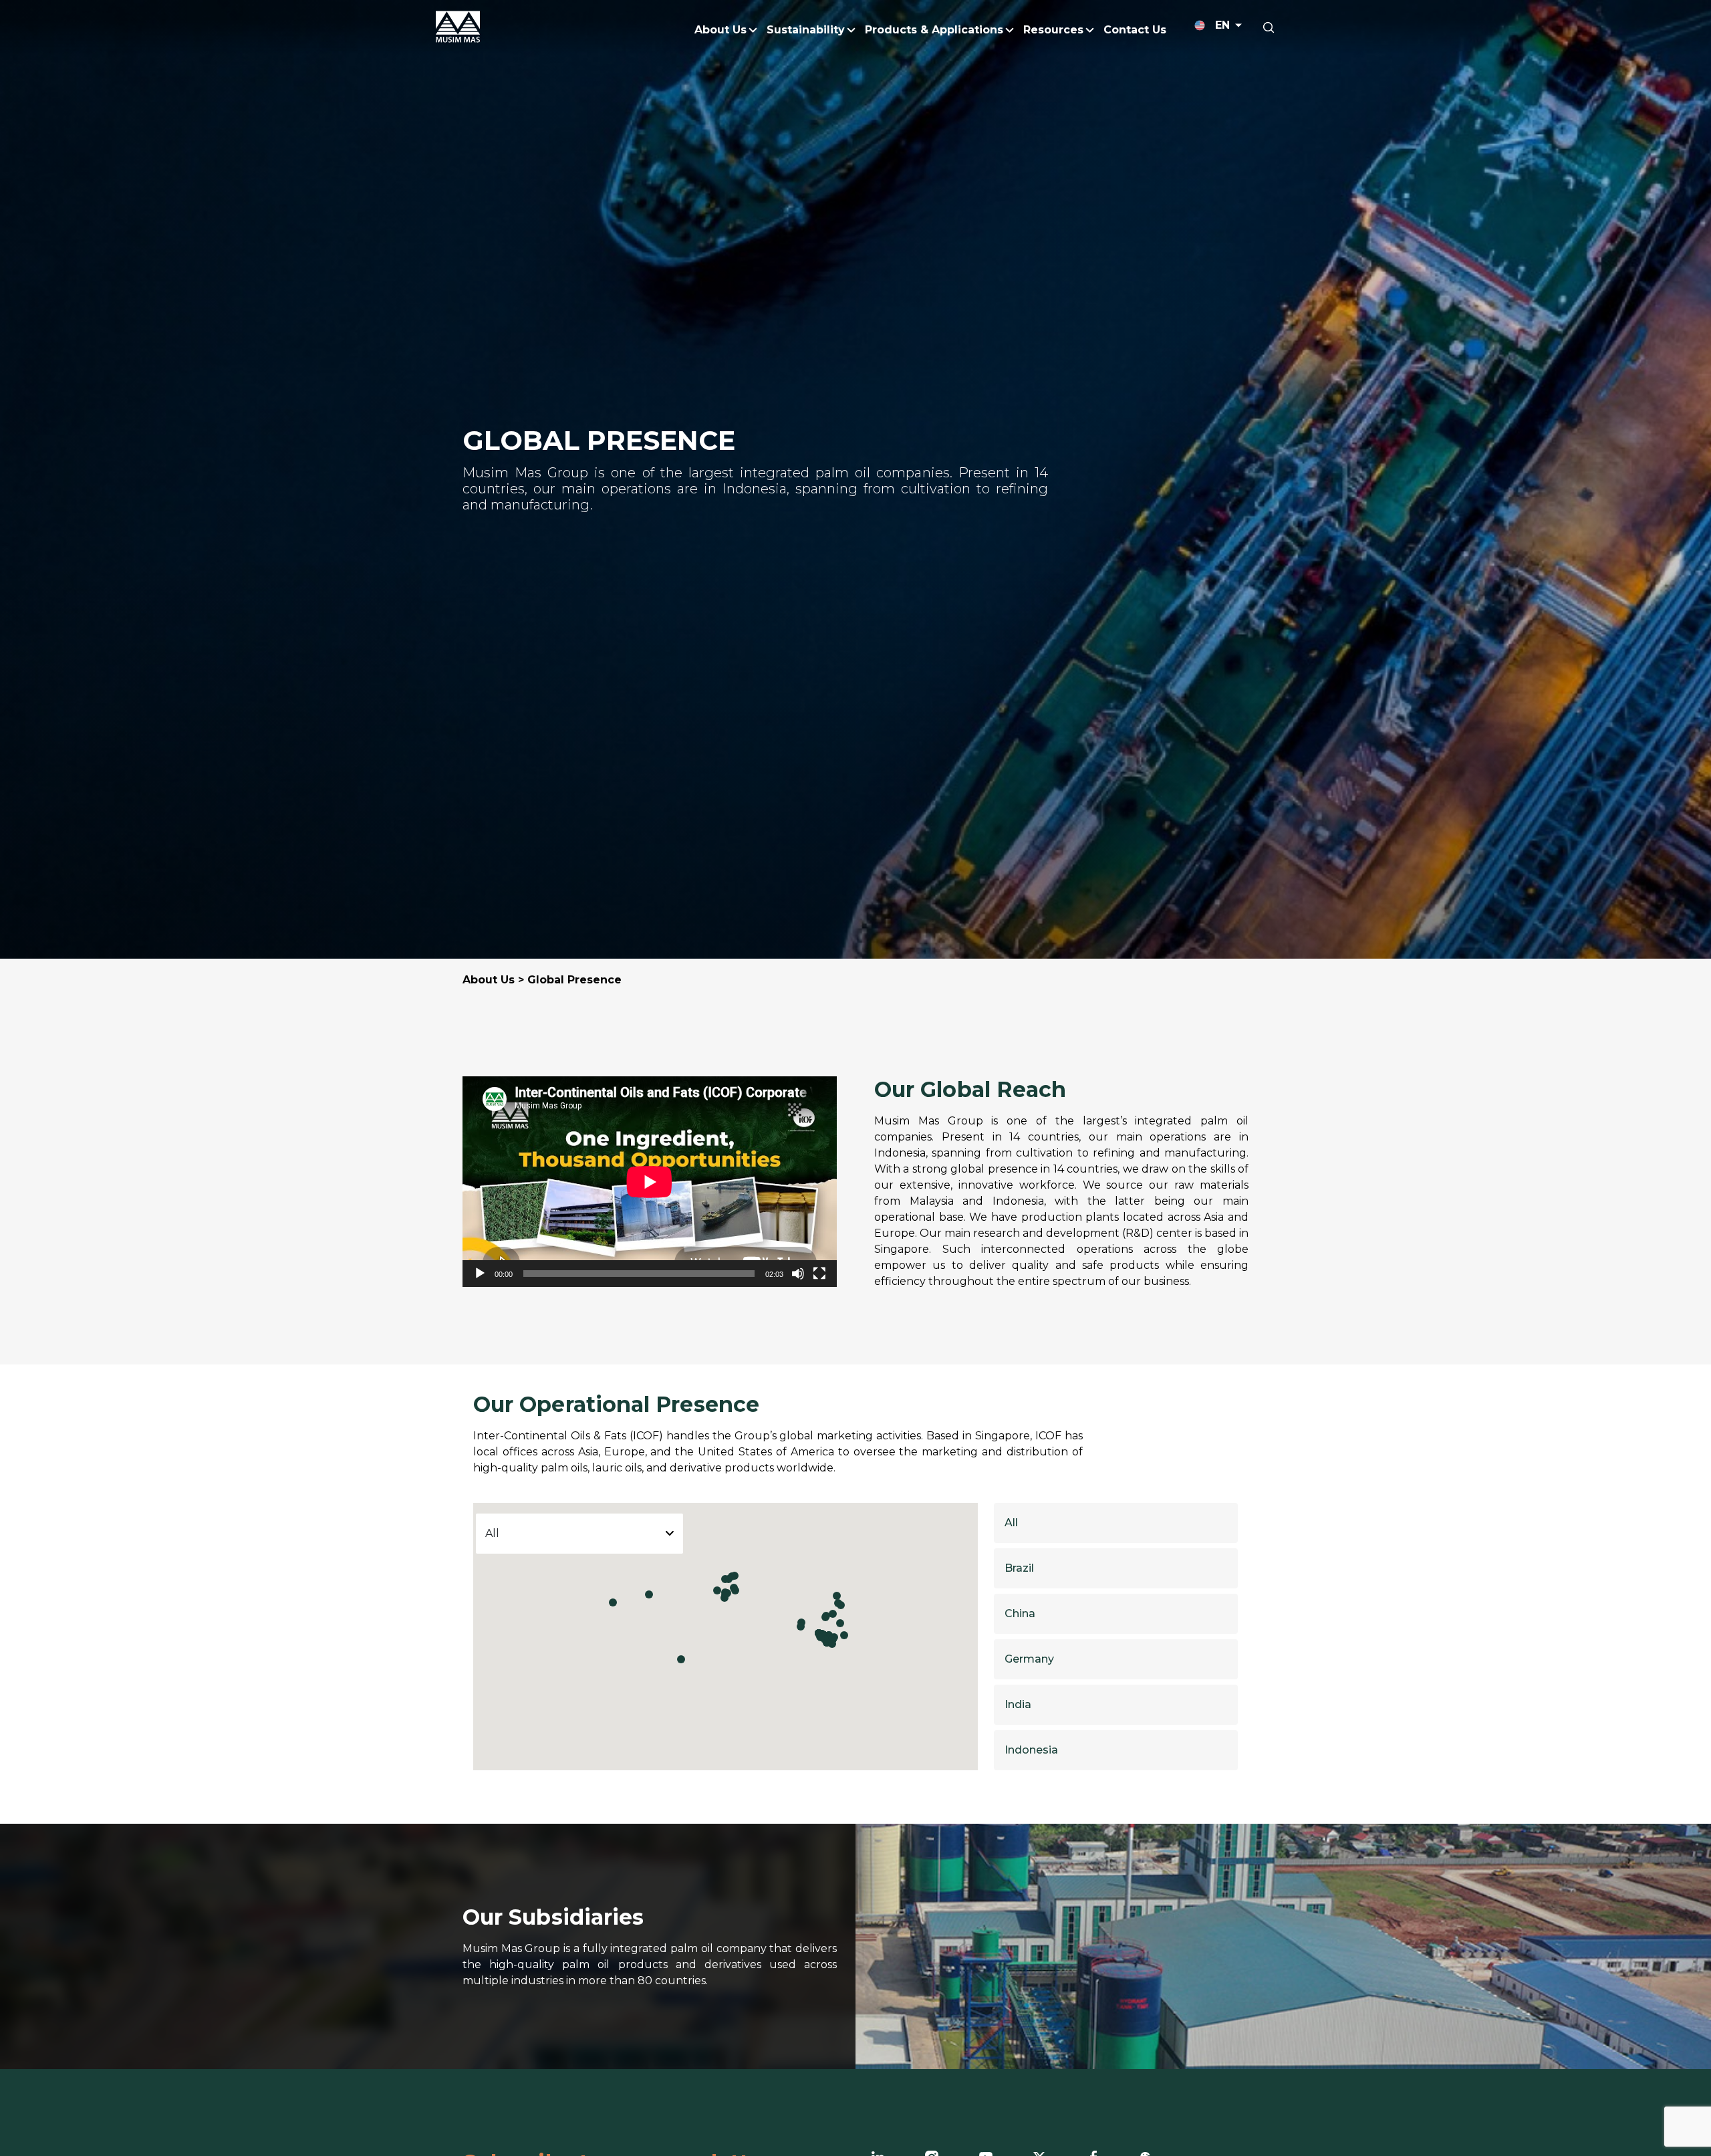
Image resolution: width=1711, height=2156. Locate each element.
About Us (489, 980)
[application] (650, 1182)
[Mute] (798, 1274)
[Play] (480, 1274)
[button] (681, 1659)
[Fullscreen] (819, 1274)
